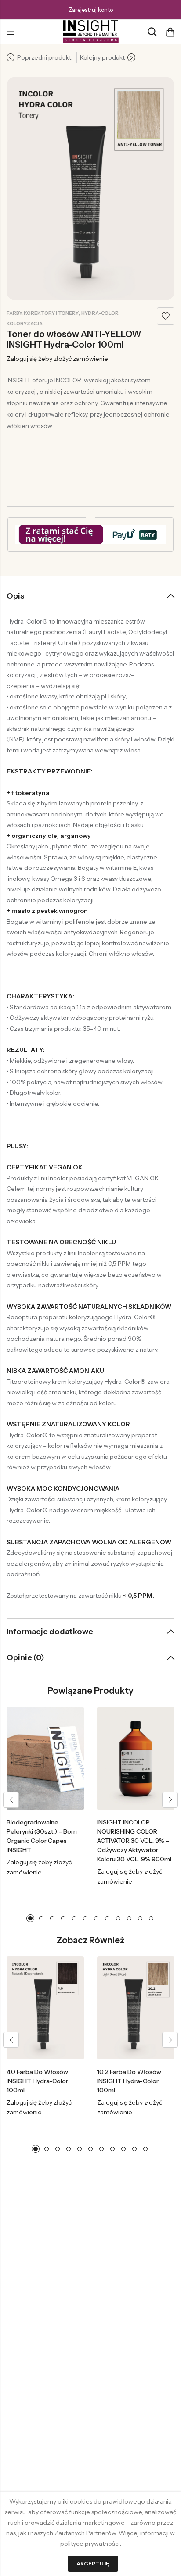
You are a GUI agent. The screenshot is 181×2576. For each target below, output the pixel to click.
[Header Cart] (170, 32)
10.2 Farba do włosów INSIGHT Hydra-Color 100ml (129, 2081)
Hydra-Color (100, 313)
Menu (11, 32)
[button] (11, 1800)
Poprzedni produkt (44, 57)
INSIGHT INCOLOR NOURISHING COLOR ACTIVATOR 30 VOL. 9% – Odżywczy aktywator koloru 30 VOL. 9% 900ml (134, 1841)
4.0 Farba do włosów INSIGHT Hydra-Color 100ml (37, 2081)
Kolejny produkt (102, 57)
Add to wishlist (166, 316)
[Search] (152, 32)
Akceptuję (93, 2564)
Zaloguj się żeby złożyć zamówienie (57, 359)
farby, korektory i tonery (43, 313)
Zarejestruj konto (91, 10)
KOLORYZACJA (25, 324)
